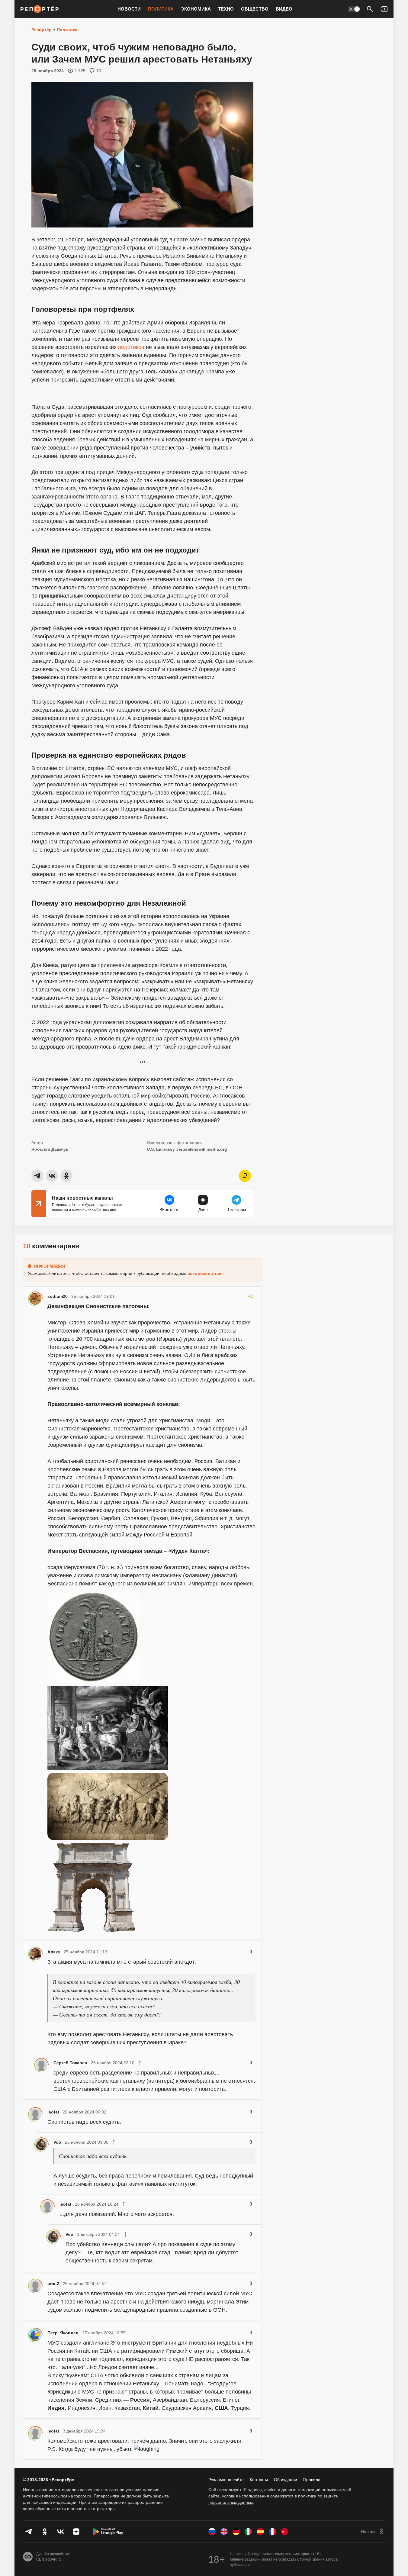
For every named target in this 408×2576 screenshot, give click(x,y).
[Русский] (212, 2532)
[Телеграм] (29, 2532)
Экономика (196, 9)
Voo (57, 2142)
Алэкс (54, 1952)
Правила (312, 2480)
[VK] (60, 2532)
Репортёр (42, 30)
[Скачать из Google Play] (108, 2532)
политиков (131, 347)
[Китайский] (284, 2532)
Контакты (259, 2480)
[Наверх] (373, 2532)
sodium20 (58, 1296)
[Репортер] (40, 9)
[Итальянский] (248, 2532)
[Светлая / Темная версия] (354, 9)
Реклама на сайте (226, 2480)
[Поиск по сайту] (370, 9)
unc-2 (53, 2284)
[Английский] (224, 2532)
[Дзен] (76, 2532)
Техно (226, 9)
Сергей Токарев (70, 2063)
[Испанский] (260, 2532)
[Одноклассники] (45, 2532)
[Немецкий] (236, 2532)
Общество (255, 9)
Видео (284, 9)
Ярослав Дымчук (50, 1149)
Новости (129, 9)
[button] (384, 9)
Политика (161, 9)
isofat (53, 2112)
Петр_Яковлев (63, 2333)
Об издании (286, 2480)
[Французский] (272, 2532)
